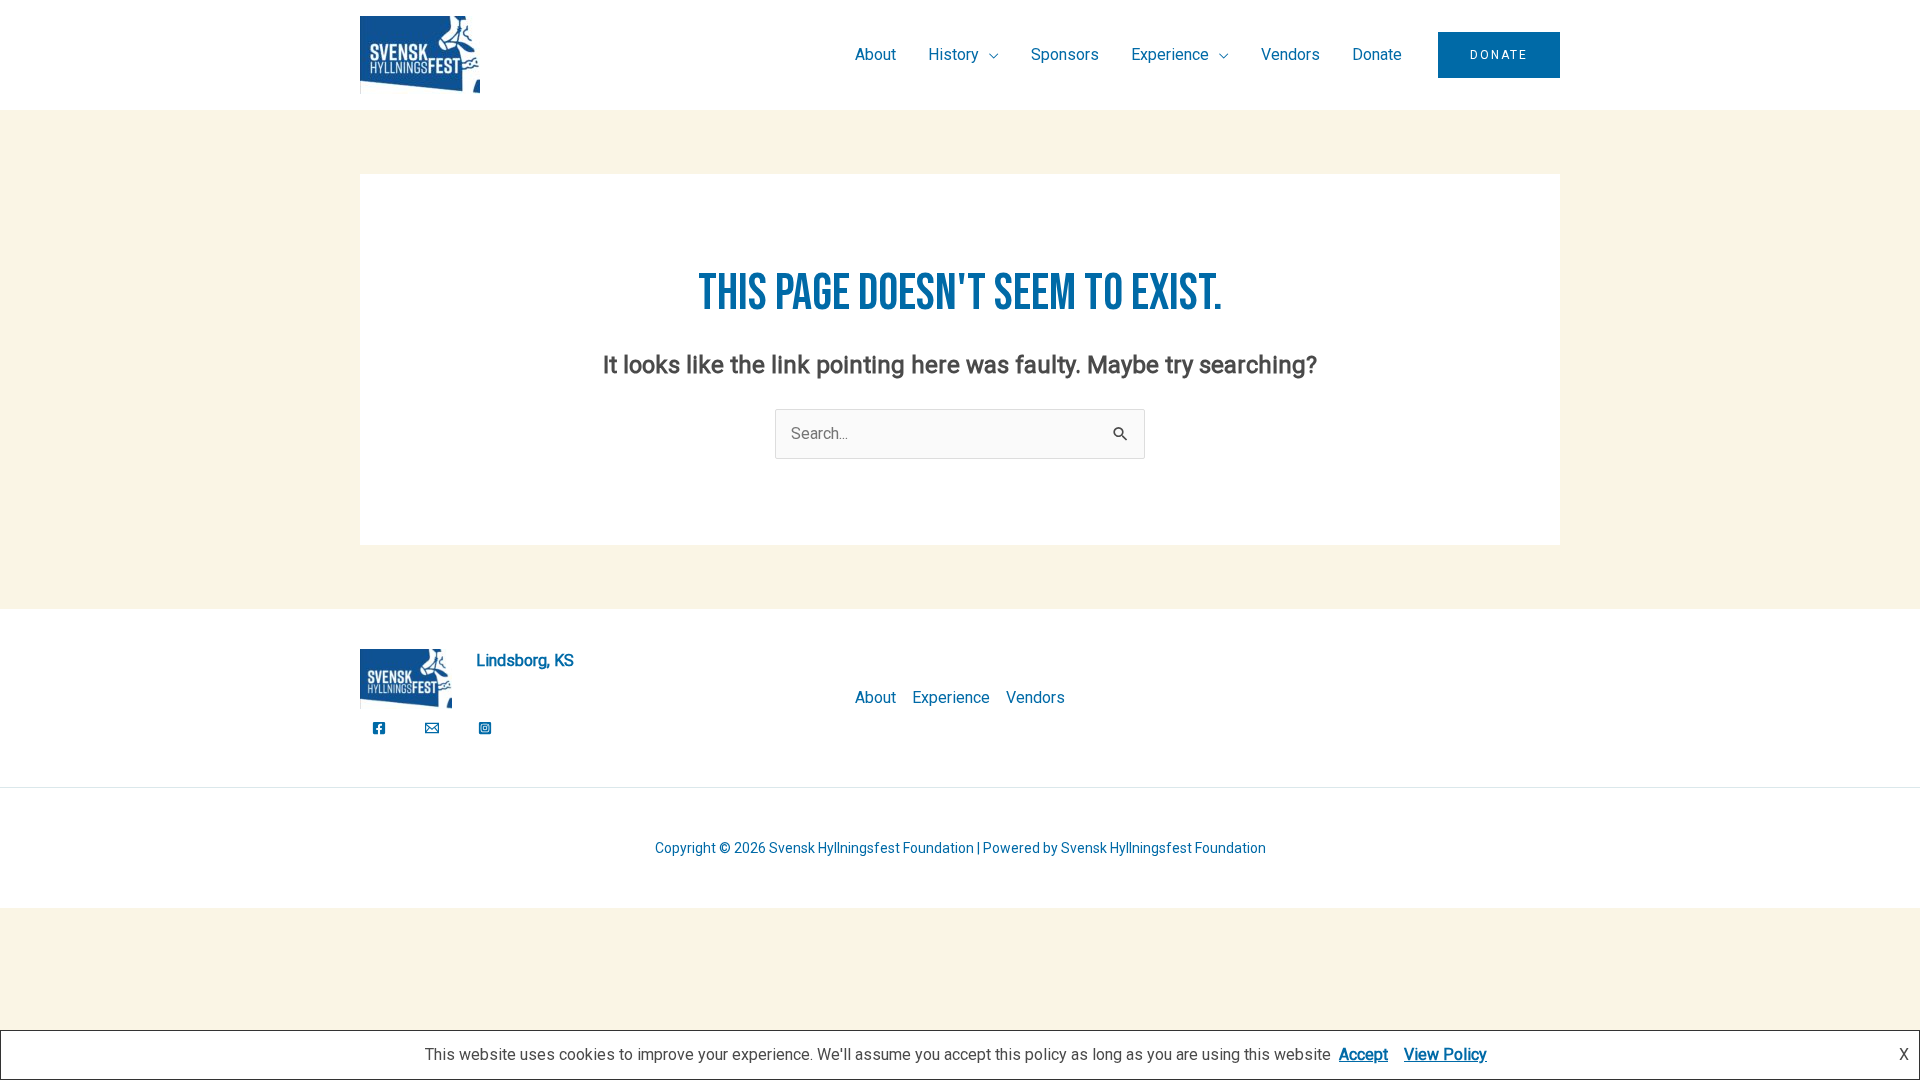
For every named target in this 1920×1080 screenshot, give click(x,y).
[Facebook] (379, 728)
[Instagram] (485, 728)
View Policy (1445, 1054)
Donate (1377, 54)
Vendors (1290, 54)
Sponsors (1065, 54)
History (953, 54)
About (875, 54)
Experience (1170, 54)
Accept (1363, 1054)
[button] (1499, 55)
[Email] (432, 728)
